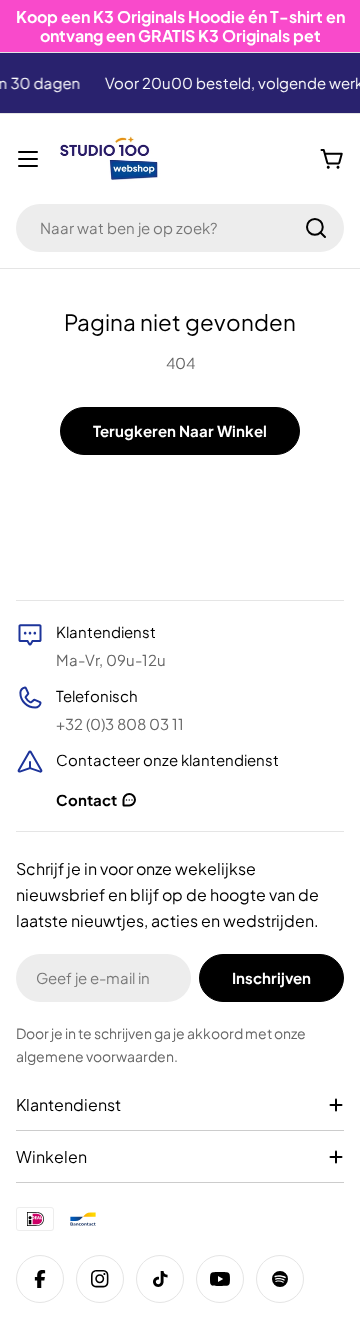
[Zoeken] (316, 228)
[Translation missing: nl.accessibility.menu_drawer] (28, 159)
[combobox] (180, 228)
